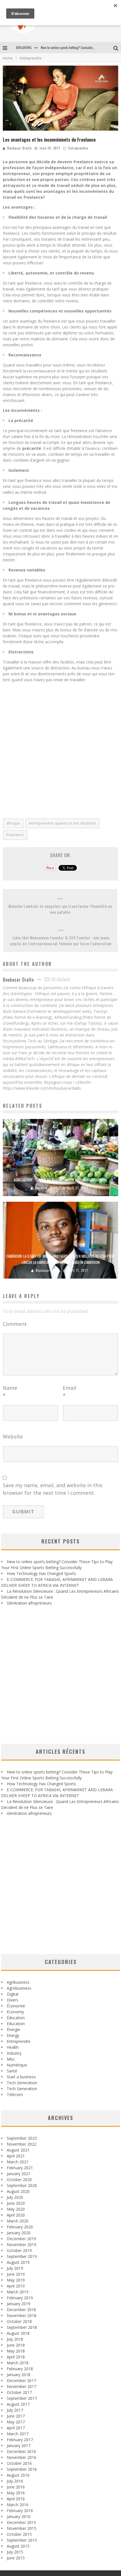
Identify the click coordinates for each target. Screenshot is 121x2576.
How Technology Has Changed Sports (41, 1573)
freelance (15, 835)
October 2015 (19, 2534)
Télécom (15, 2094)
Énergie (14, 2029)
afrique (13, 823)
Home (8, 58)
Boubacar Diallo (19, 148)
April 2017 (16, 2428)
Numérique (17, 2065)
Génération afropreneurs (29, 1603)
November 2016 (22, 2457)
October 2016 (19, 2463)
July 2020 (15, 2197)
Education (16, 2024)
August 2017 (18, 2404)
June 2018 (16, 2345)
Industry (14, 2053)
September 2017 (22, 2398)
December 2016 (21, 2451)
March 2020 (18, 2221)
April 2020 (16, 2215)
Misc (11, 2059)
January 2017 (19, 2446)
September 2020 (22, 2185)
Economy (15, 2012)
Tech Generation (22, 2083)
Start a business (21, 2077)
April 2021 (16, 2156)
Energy (13, 2035)
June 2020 (16, 2203)
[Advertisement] (60, 747)
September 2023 (22, 2138)
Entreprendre (78, 148)
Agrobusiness (19, 1988)
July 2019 (15, 2268)
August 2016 (18, 2475)
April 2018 (16, 2357)
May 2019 (16, 2280)
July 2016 (15, 2481)
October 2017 (19, 2392)
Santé (12, 2071)
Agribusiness (18, 1982)
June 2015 (16, 2558)
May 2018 (16, 2351)
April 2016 (16, 2499)
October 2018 (19, 2321)
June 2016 (16, 2487)
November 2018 (22, 2315)
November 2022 (22, 2144)
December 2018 (21, 2310)
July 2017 (15, 2410)
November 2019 (22, 2245)
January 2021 (19, 2174)
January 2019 (19, 2304)
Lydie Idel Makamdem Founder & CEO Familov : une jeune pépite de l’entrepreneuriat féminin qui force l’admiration (61, 940)
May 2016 (16, 2493)
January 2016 (19, 2516)
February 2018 (20, 2369)
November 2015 (22, 2528)
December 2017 (21, 2380)
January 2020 (19, 2233)
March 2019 (18, 2292)
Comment (15, 1324)
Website (13, 1436)
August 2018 (18, 2333)
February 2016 (20, 2511)
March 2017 (18, 2434)
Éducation (16, 2018)
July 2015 (15, 2552)
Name (10, 1392)
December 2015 (21, 2522)
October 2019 (19, 2250)
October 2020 (19, 2180)
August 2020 (18, 2191)
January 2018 (19, 2375)
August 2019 (18, 2262)
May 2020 (16, 2209)
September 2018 (22, 2327)
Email (69, 1392)
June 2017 (16, 2416)
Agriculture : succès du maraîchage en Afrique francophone (60, 1180)
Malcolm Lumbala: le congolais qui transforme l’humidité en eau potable (60, 909)
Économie (16, 2006)
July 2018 (15, 2339)
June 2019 (16, 2274)
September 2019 (22, 2256)
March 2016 (18, 2505)
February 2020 (20, 2227)
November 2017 (22, 2386)
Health (13, 2047)
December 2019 (21, 2239)
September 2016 (22, 2469)
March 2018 (18, 2363)
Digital (13, 1994)
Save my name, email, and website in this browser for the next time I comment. (53, 1489)
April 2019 (16, 2286)
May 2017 (16, 2422)
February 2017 (20, 2440)
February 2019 (20, 2298)
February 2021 (20, 2168)
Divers (13, 2000)
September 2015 (22, 2540)
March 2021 (18, 2162)
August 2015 (18, 2546)
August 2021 (18, 2150)
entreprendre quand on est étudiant (62, 823)
